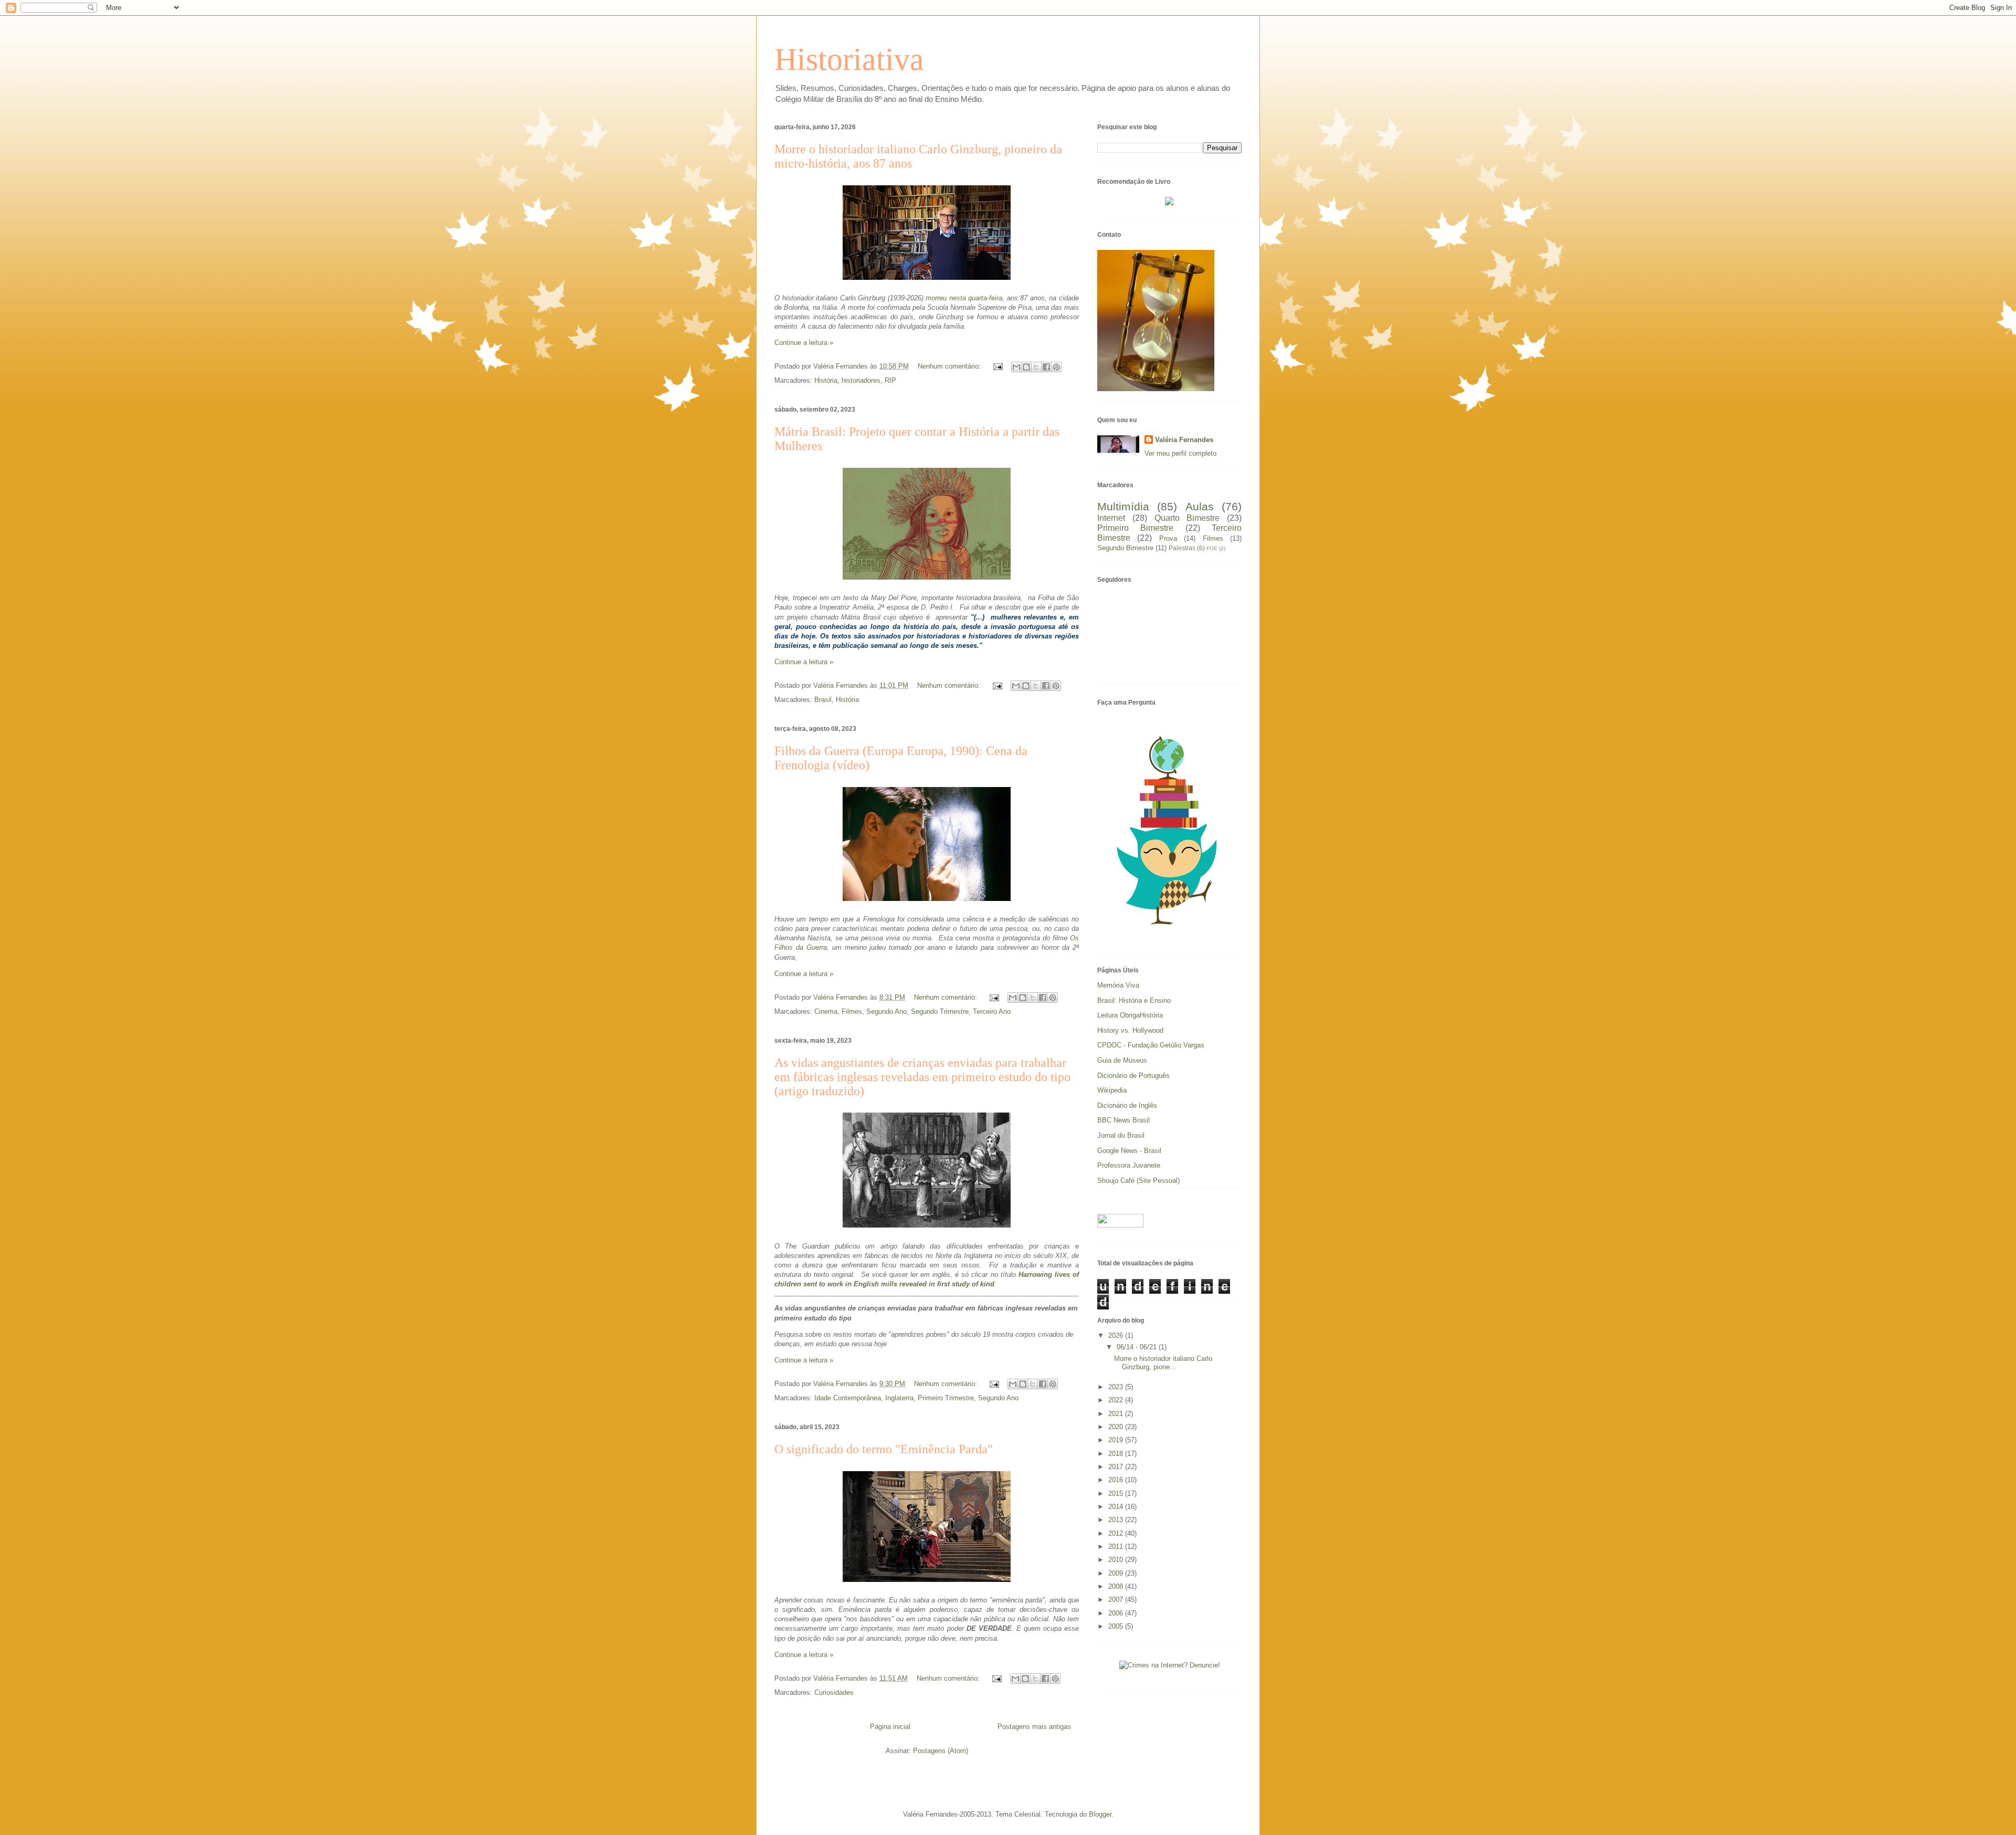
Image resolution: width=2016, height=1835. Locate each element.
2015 (1117, 1493)
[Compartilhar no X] (1036, 367)
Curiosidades (834, 1692)
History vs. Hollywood (1130, 1030)
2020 (1117, 1427)
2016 (1117, 1480)
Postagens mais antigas (1034, 1727)
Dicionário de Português (1133, 1076)
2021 (1117, 1414)
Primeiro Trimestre (946, 1398)
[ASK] (1170, 932)
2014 (1117, 1507)
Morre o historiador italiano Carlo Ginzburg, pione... (1163, 1363)
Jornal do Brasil (1121, 1135)
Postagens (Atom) (941, 1751)
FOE (1212, 548)
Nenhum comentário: (950, 366)
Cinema (826, 1011)
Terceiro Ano (992, 1011)
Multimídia (1123, 506)
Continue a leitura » (804, 343)
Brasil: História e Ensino (1134, 1000)
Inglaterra (899, 1398)
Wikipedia (1112, 1090)
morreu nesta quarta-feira (964, 298)
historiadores (861, 380)
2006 (1117, 1613)
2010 (1117, 1560)
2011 (1117, 1546)
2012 (1117, 1533)
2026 (1117, 1335)
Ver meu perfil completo (1180, 453)
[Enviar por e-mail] (1016, 367)
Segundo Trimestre (940, 1011)
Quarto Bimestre (1187, 518)
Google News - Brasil (1129, 1151)
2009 (1117, 1573)
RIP (890, 380)
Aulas (1200, 506)
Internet (1111, 518)
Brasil (823, 700)
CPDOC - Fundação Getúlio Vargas (1151, 1045)
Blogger (1100, 1814)
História (826, 380)
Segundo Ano (886, 1011)
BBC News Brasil (1123, 1120)
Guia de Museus (1122, 1060)
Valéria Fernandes (1184, 440)
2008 (1117, 1586)
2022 (1117, 1400)
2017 (1117, 1467)
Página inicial (890, 1727)
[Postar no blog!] (1026, 367)
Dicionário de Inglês (1127, 1105)
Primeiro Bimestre (1135, 528)
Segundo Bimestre (1125, 548)
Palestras (1182, 548)
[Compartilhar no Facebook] (1046, 367)
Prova (1168, 538)
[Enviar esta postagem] (997, 366)
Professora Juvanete (1129, 1165)
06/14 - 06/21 (1138, 1347)
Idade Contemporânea (848, 1398)
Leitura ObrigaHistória (1130, 1015)
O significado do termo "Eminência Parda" (884, 1449)
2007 (1117, 1600)
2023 (1117, 1387)
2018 (1117, 1454)
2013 (1117, 1520)
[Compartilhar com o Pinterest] (1056, 367)
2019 (1117, 1440)
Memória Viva (1118, 985)
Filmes (852, 1011)
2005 (1117, 1626)
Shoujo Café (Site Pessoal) (1138, 1181)
